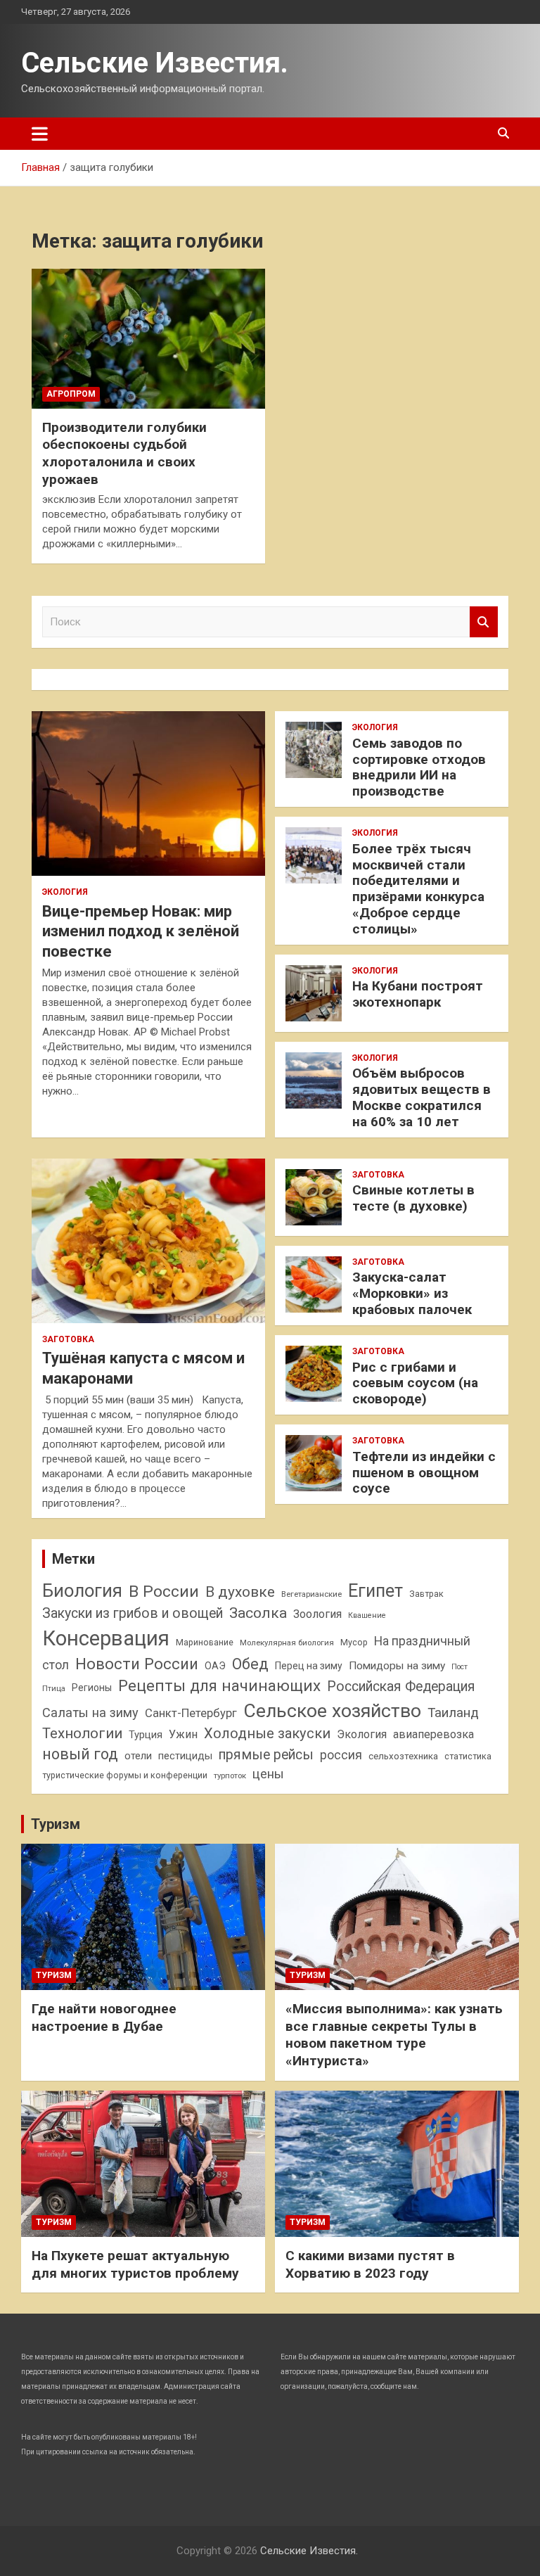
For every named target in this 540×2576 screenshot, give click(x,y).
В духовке (240, 1592)
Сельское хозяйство (332, 1710)
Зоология (317, 1614)
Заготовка (68, 1339)
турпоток (230, 1775)
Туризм (56, 1824)
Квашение (367, 1615)
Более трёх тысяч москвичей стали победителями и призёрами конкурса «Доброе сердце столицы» (418, 889)
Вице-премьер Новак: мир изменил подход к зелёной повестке (141, 931)
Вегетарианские (311, 1594)
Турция (146, 1735)
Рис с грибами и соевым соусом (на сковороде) (415, 1383)
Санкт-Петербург (191, 1713)
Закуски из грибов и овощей (133, 1613)
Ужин (183, 1734)
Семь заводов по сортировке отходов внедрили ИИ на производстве (419, 767)
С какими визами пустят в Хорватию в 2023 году (370, 2264)
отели (138, 1756)
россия (341, 1755)
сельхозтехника (403, 1756)
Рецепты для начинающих (219, 1686)
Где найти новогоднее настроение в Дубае (104, 2017)
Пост (459, 1667)
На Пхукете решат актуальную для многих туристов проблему (135, 2264)
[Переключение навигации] (40, 134)
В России (164, 1592)
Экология (65, 892)
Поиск (484, 622)
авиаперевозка (433, 1734)
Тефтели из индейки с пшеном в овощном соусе (424, 1473)
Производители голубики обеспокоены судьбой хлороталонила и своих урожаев (124, 453)
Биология (82, 1590)
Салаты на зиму (90, 1713)
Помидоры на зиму (397, 1666)
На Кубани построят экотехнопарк (418, 994)
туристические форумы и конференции (125, 1775)
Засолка (258, 1613)
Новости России (137, 1664)
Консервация (106, 1638)
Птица (54, 1688)
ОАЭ (215, 1666)
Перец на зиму (309, 1666)
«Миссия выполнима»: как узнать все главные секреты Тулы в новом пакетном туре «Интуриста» (394, 2035)
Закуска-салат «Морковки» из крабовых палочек (412, 1293)
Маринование (205, 1642)
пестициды (185, 1756)
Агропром (71, 394)
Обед (250, 1664)
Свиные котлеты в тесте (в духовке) (413, 1198)
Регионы (92, 1688)
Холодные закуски (267, 1733)
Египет (375, 1591)
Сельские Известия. (155, 63)
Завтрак (426, 1594)
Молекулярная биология (287, 1643)
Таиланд (453, 1713)
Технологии (82, 1733)
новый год (80, 1754)
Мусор (354, 1642)
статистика (468, 1756)
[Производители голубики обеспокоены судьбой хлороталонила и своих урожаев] (148, 338)
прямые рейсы (266, 1755)
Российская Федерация (401, 1686)
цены (268, 1774)
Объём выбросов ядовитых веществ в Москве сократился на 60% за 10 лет (422, 1097)
